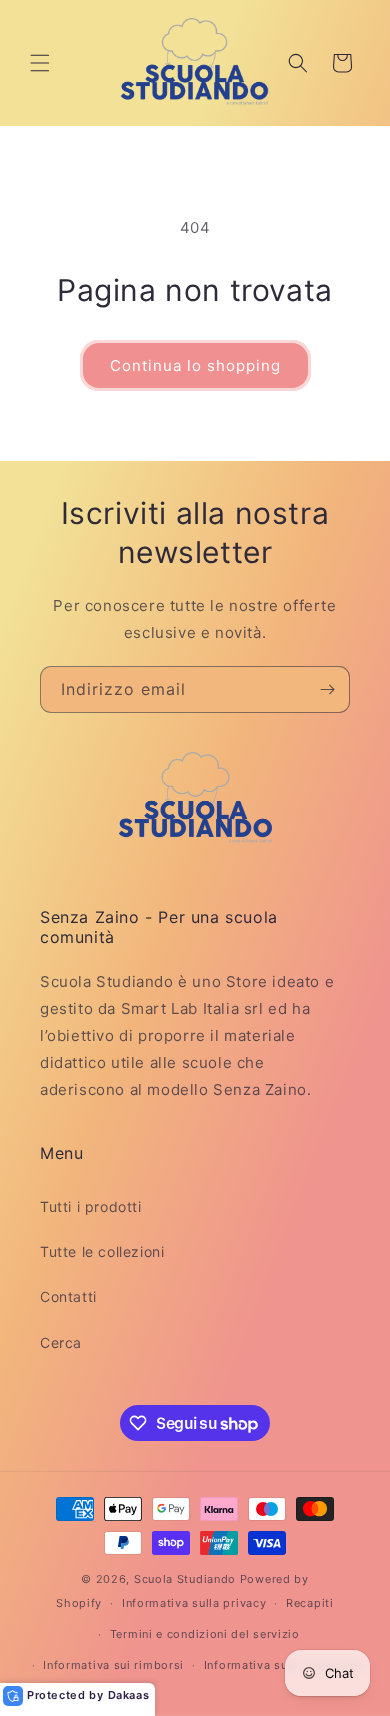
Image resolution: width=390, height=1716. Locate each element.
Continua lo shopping (195, 365)
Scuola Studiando (185, 1579)
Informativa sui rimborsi (113, 1665)
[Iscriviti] (327, 689)
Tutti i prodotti (91, 1206)
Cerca (61, 1342)
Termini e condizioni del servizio (205, 1634)
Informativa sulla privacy (194, 1603)
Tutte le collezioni (102, 1251)
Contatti (68, 1296)
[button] (40, 63)
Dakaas (129, 1695)
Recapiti (310, 1603)
